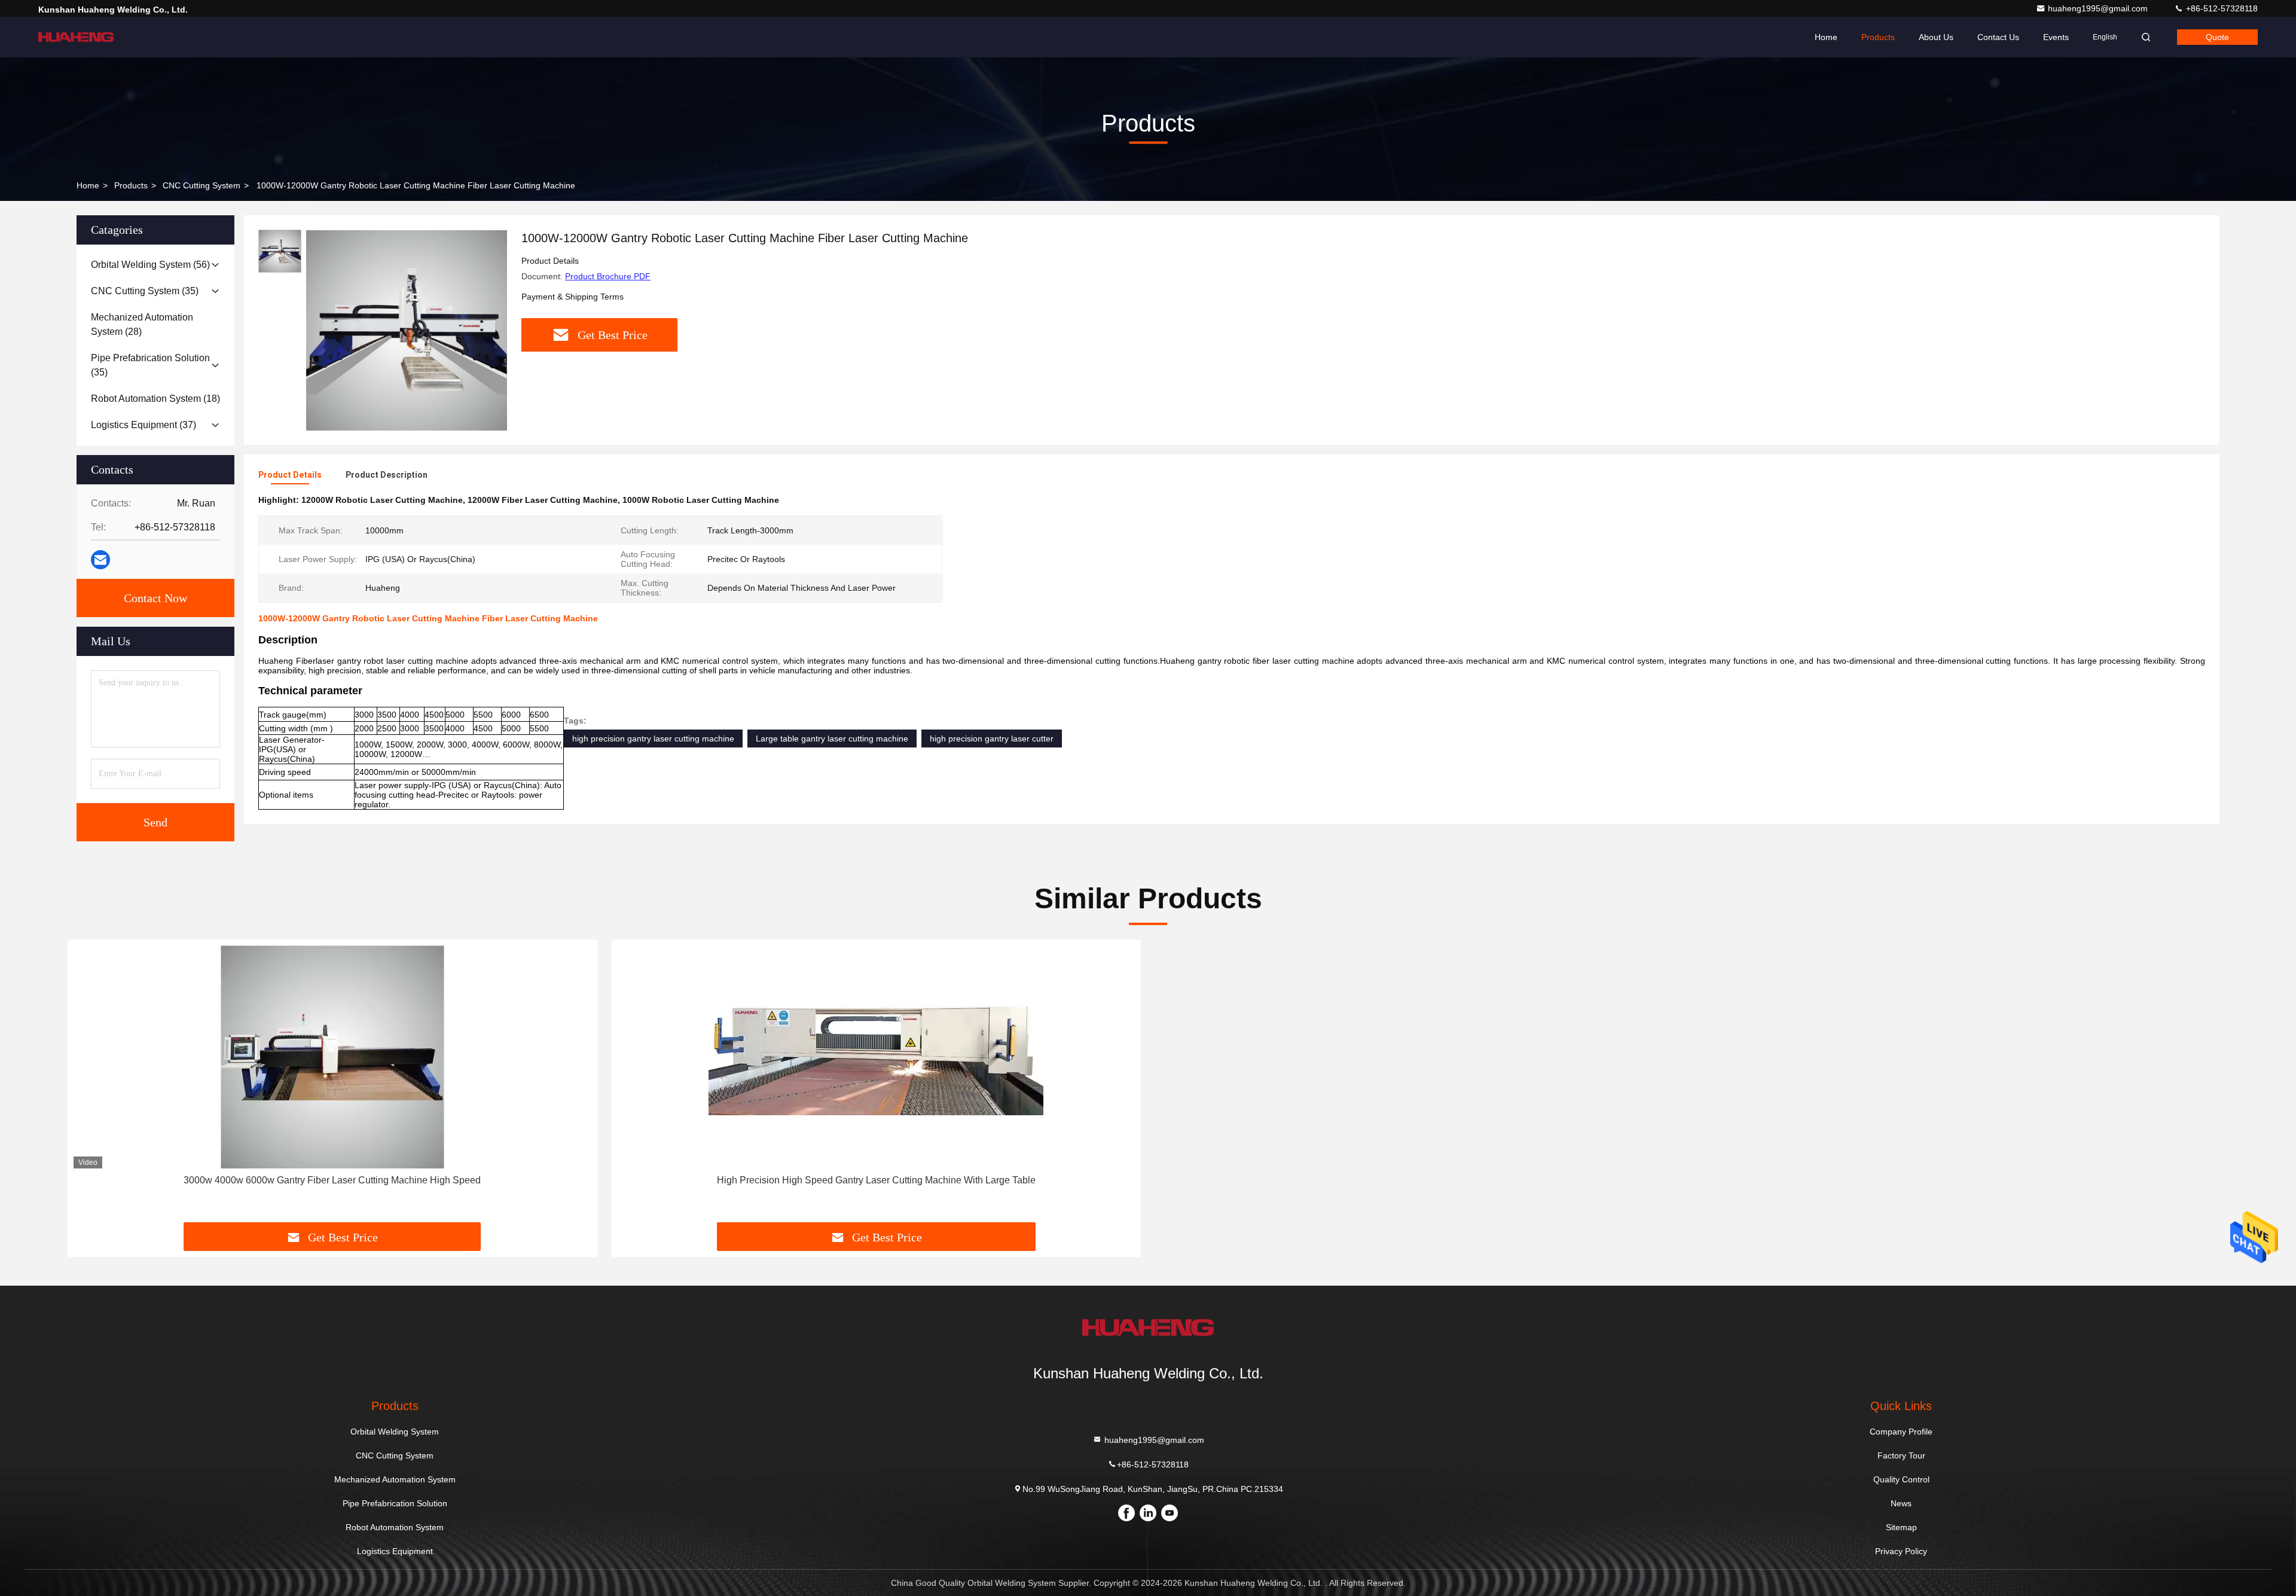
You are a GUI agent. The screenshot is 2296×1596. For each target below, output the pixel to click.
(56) (150, 265)
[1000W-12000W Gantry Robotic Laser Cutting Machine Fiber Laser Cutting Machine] (407, 330)
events (2056, 37)
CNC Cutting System (201, 185)
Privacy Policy (1901, 1551)
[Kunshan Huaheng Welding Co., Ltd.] (76, 37)
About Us (1936, 37)
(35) (145, 291)
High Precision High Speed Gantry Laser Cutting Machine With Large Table (876, 1180)
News (1901, 1503)
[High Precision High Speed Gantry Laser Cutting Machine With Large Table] (877, 1057)
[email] (100, 560)
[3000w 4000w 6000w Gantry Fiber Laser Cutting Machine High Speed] (332, 1057)
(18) (155, 399)
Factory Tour (1901, 1455)
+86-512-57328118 (2221, 8)
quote (2217, 37)
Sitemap (1901, 1527)
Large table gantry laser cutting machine (832, 739)
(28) (142, 324)
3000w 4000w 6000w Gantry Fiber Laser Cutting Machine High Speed (332, 1180)
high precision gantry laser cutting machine (653, 739)
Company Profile (1901, 1432)
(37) (143, 425)
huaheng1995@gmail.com (2099, 8)
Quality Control (1901, 1479)
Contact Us (1998, 37)
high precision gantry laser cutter (992, 739)
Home (1826, 37)
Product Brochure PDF (608, 276)
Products (1878, 37)
